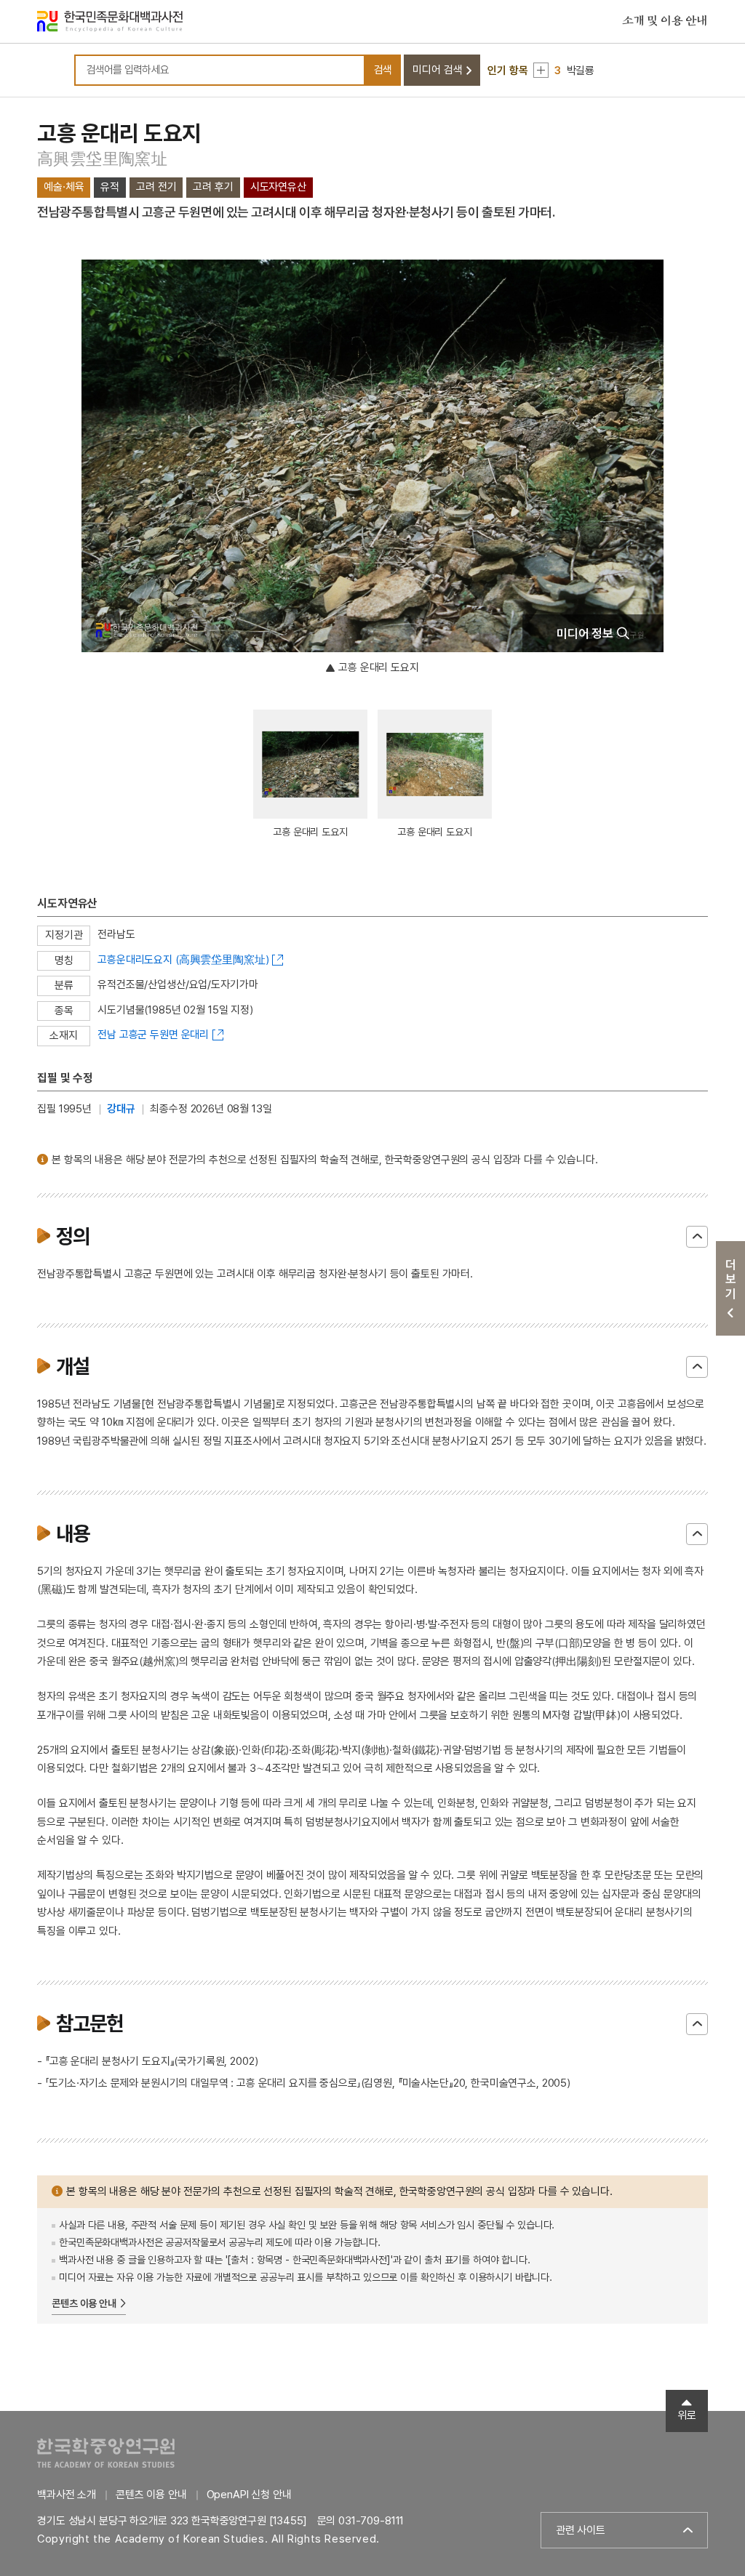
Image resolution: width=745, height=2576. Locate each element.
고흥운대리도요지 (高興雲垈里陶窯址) (183, 960)
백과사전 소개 (67, 2495)
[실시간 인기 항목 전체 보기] (541, 70)
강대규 (121, 1109)
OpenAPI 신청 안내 (249, 2495)
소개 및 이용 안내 (665, 21)
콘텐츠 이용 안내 (84, 2303)
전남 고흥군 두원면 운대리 (153, 1035)
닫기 (697, 1237)
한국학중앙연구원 (106, 2453)
